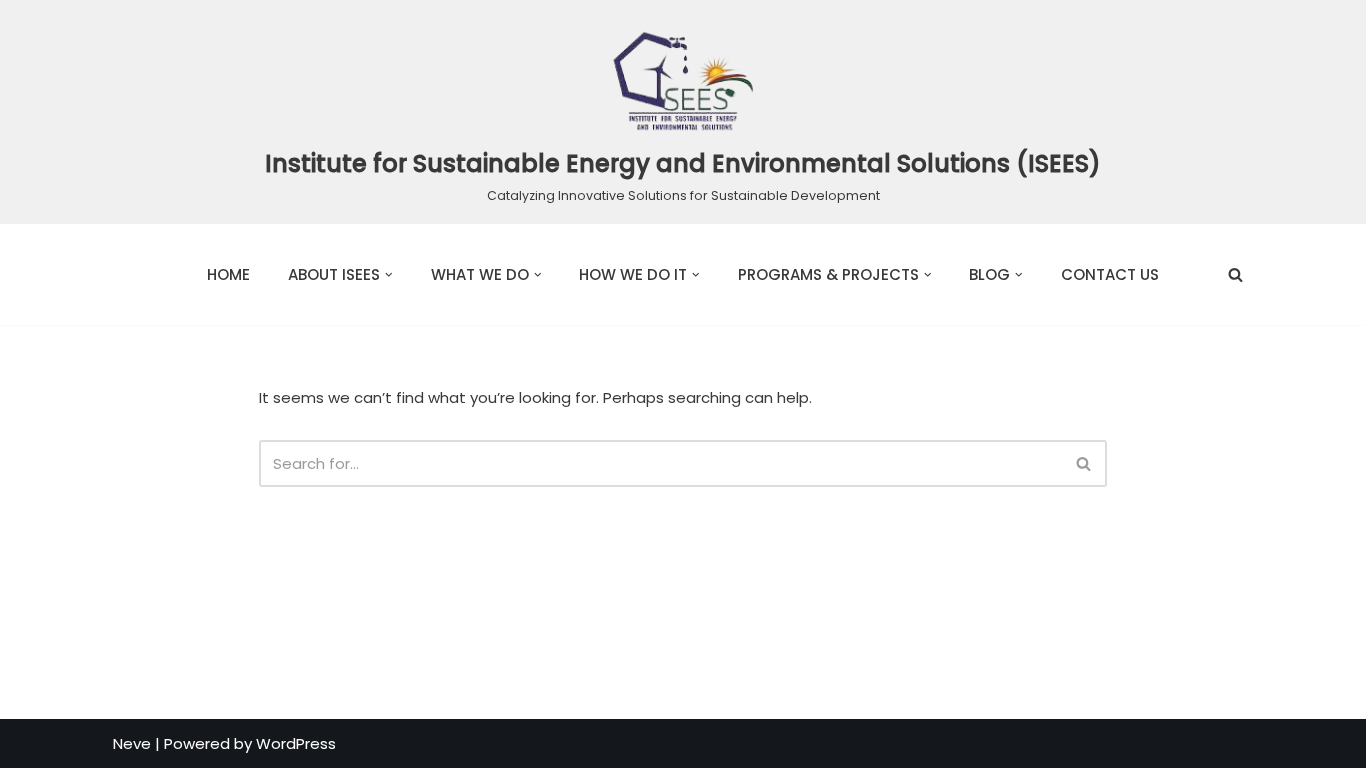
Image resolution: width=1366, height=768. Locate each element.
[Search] (1235, 274)
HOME (228, 274)
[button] (389, 275)
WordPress (296, 743)
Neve (132, 743)
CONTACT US (1110, 274)
